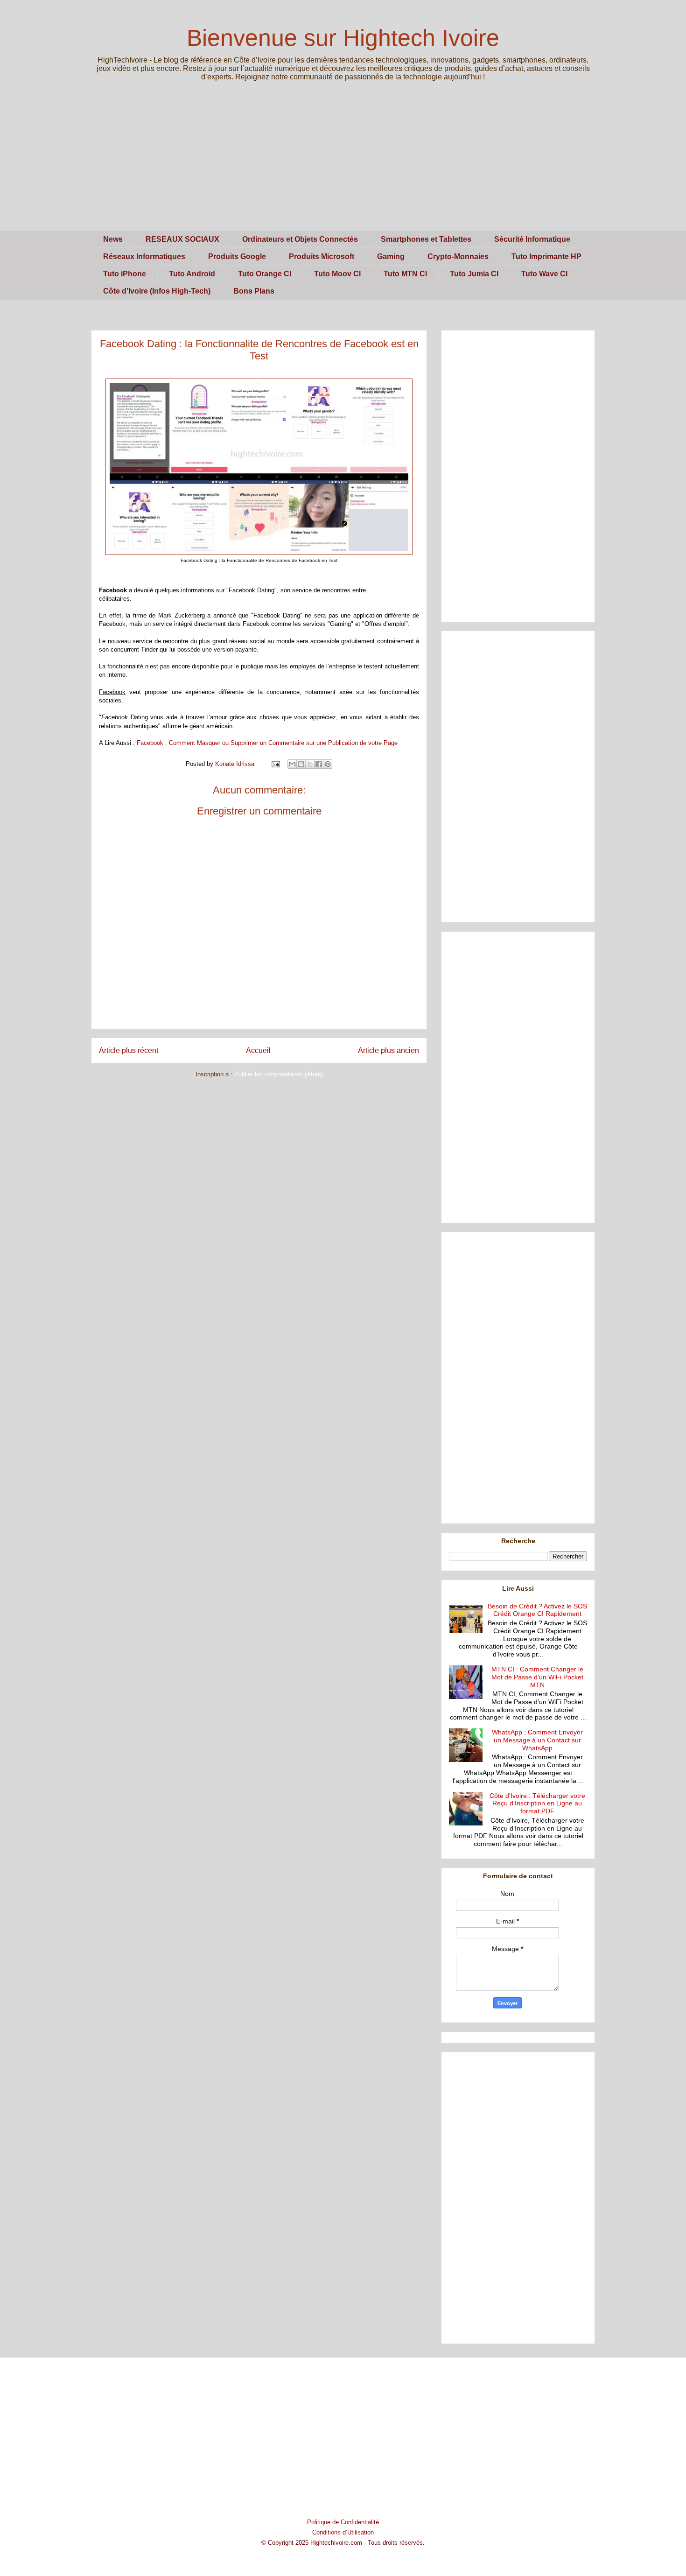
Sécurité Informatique (532, 239)
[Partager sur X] (310, 764)
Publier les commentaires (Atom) (279, 1074)
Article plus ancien (388, 1050)
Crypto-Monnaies (458, 256)
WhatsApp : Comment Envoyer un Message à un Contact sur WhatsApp (537, 1740)
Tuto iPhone (125, 274)
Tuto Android (192, 274)
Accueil (258, 1050)
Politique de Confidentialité (343, 2522)
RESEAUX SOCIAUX (182, 239)
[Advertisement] (343, 165)
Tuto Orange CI (265, 274)
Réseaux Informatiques (144, 256)
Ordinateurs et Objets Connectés (300, 239)
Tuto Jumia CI (474, 274)
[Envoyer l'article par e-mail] (275, 764)
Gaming (391, 256)
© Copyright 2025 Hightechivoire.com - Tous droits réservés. (343, 2543)
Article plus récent (129, 1050)
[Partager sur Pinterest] (328, 764)
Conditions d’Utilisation (343, 2532)
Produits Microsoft (322, 256)
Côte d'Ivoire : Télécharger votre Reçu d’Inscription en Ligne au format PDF (537, 1804)
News (113, 239)
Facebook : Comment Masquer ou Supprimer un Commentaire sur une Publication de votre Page (268, 743)
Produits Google (237, 256)
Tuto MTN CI (405, 274)
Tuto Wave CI (544, 274)
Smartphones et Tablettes (426, 239)
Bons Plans (254, 291)
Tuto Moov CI (337, 274)
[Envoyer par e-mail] (292, 764)
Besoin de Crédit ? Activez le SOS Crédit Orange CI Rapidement (537, 1610)
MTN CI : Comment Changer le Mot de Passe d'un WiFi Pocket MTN (537, 1677)
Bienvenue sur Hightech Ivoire (343, 38)
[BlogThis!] (301, 764)
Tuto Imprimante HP (546, 256)
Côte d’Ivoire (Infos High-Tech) (157, 291)
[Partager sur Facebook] (319, 764)
